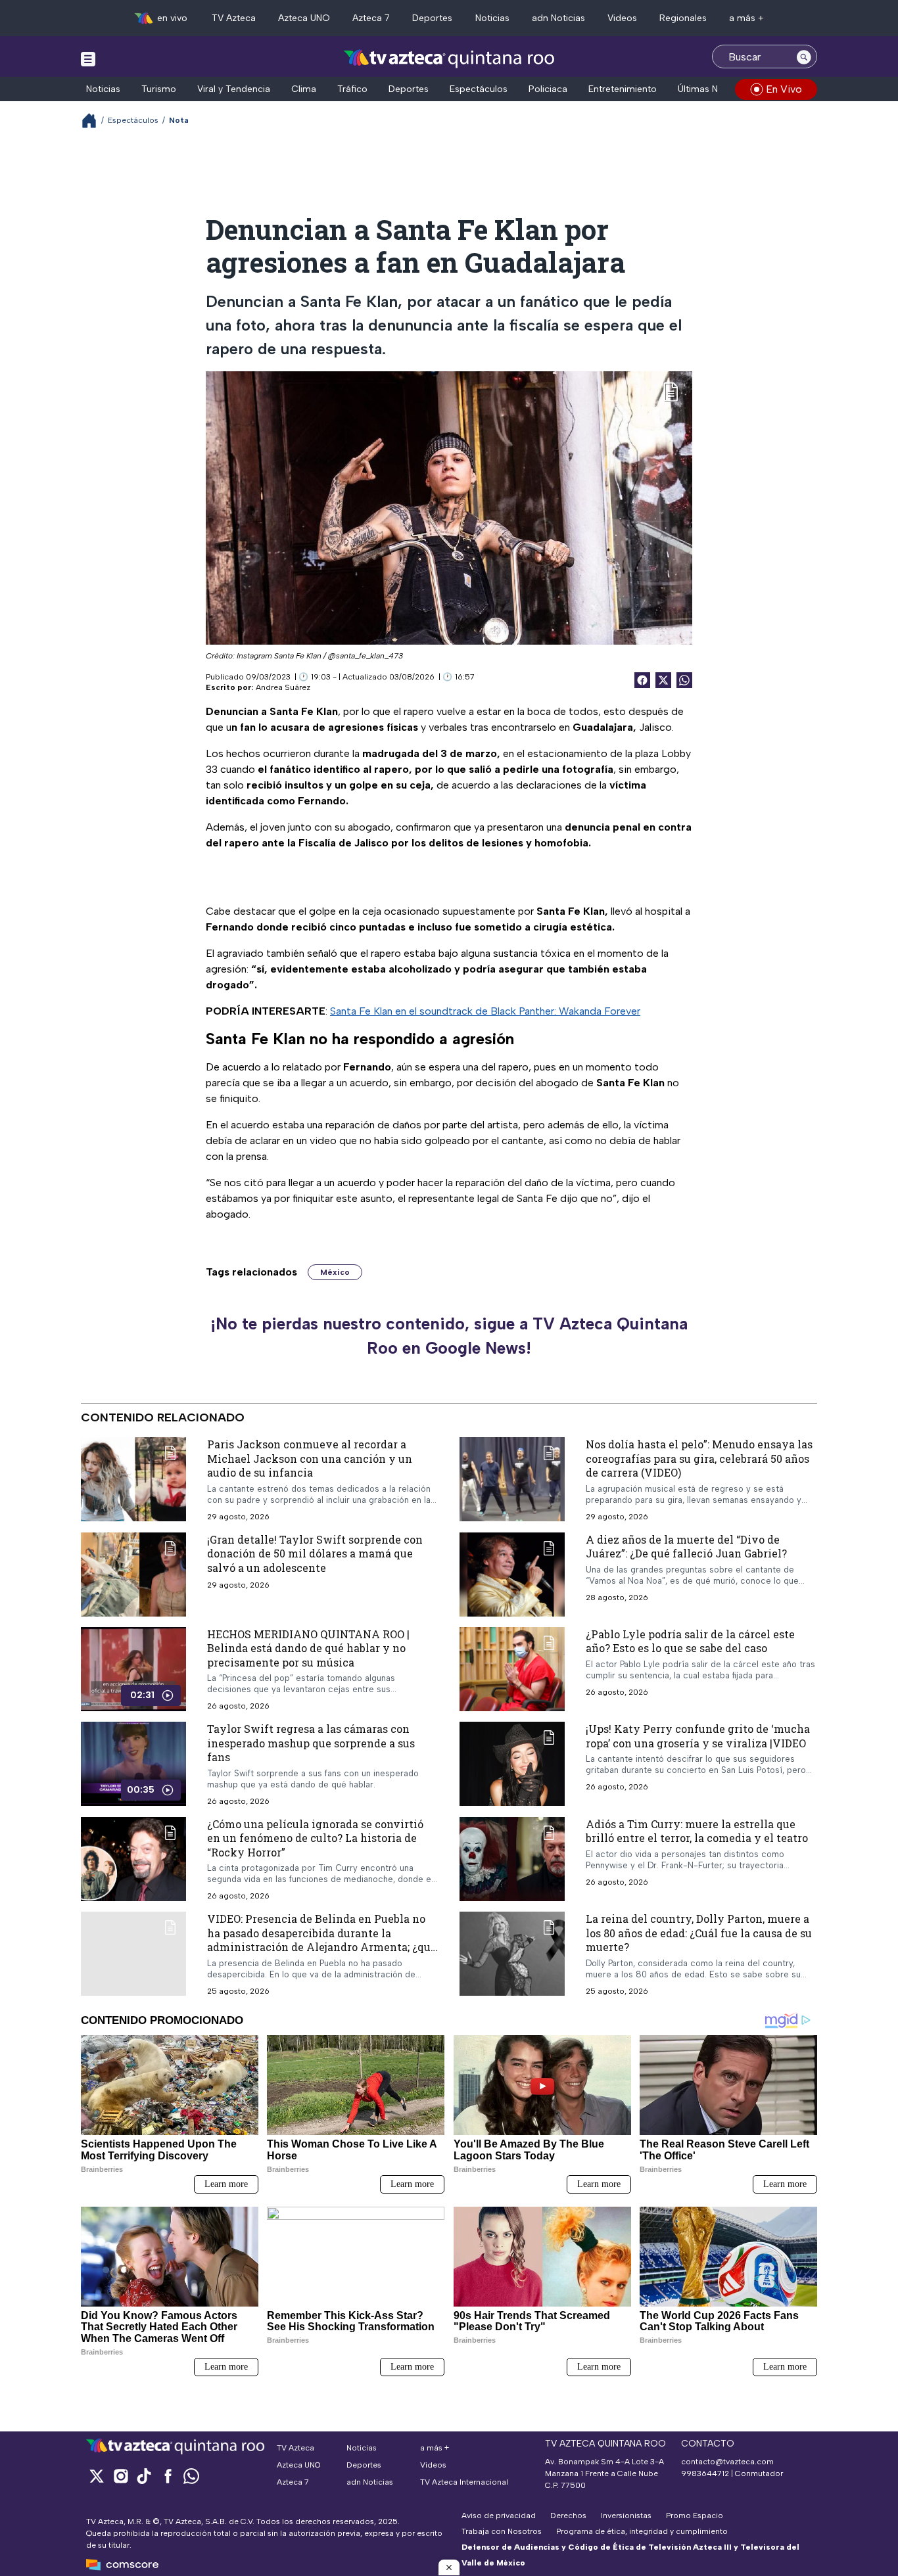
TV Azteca (234, 18)
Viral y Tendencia (234, 89)
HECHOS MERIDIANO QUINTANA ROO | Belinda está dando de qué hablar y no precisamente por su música (308, 1647)
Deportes (432, 18)
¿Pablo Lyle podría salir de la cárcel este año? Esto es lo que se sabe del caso (690, 1641)
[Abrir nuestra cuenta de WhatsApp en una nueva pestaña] (191, 2476)
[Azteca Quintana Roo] (449, 58)
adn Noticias (558, 18)
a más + (746, 18)
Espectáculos (479, 89)
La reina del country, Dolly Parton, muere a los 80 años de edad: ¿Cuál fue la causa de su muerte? (699, 1933)
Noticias (492, 18)
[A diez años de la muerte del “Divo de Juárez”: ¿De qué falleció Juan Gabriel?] (512, 1574)
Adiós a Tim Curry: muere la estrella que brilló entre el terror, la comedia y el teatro (697, 1830)
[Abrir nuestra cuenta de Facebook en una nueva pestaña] (168, 2476)
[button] (449, 2567)
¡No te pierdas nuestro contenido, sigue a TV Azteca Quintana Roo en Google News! (449, 1336)
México (335, 1272)
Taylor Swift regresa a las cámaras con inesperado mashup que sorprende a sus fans (311, 1743)
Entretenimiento (623, 89)
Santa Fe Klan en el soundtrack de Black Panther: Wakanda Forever (485, 1011)
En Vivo (784, 89)
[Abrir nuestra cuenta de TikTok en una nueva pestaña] (144, 2476)
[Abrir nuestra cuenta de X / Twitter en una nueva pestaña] (97, 2476)
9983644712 (705, 2473)
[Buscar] (804, 57)
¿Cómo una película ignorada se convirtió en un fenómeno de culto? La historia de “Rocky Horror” (315, 1837)
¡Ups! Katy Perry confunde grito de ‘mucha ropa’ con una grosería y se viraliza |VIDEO (698, 1736)
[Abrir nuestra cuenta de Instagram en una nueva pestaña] (120, 2476)
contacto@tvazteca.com (727, 2462)
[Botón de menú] (88, 58)
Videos (622, 18)
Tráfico (352, 89)
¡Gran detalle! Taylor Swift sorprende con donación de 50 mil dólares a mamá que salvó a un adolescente (315, 1553)
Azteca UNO (304, 18)
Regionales (683, 18)
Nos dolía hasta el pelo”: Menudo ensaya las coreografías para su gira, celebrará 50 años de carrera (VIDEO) (699, 1458)
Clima (304, 89)
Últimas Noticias (712, 89)
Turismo (159, 89)
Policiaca (548, 89)
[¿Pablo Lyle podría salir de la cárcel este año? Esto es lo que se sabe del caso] (512, 1668)
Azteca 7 (371, 18)
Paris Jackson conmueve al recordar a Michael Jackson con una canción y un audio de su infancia (310, 1458)
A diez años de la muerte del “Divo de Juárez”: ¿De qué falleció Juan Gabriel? (686, 1546)
